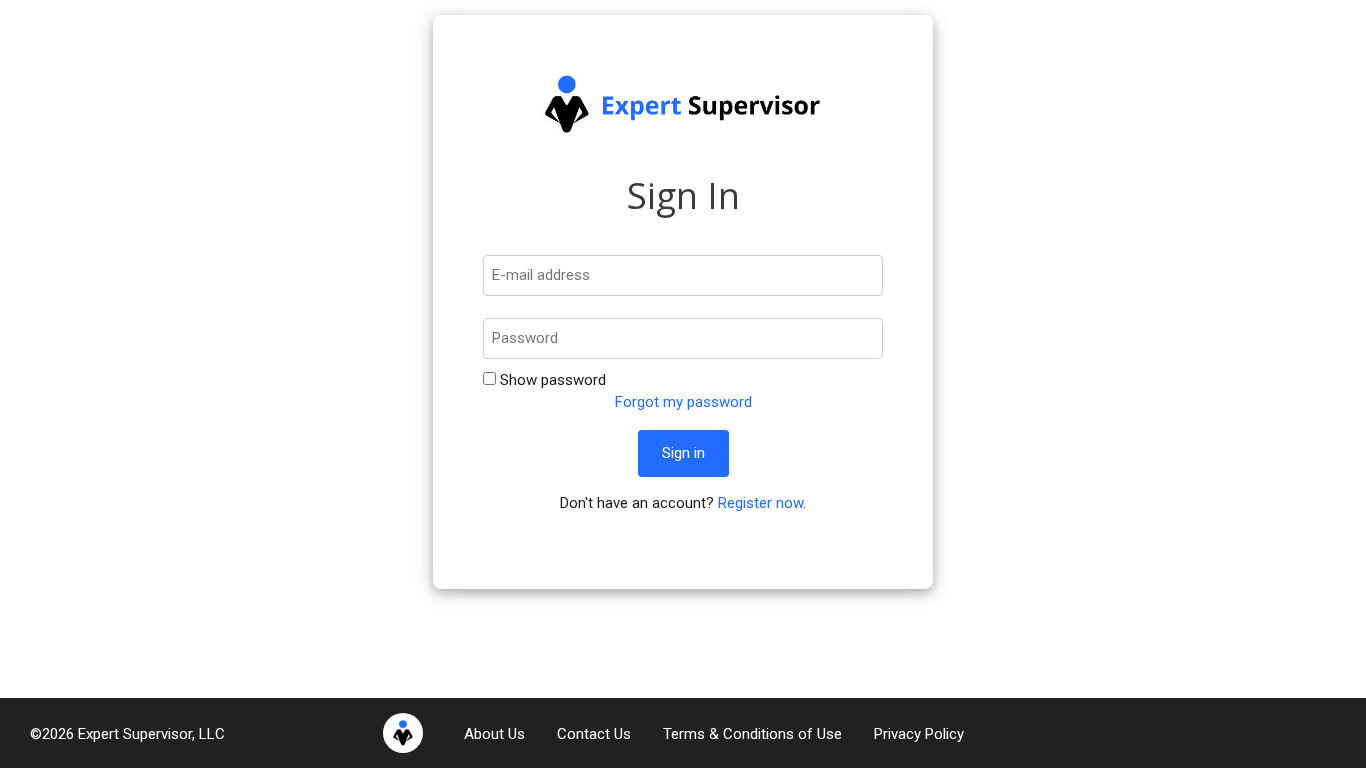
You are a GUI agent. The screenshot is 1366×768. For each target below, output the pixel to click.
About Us (494, 734)
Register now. (762, 503)
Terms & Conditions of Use (752, 734)
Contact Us (594, 734)
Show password (551, 380)
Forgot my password (683, 402)
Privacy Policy (919, 734)
